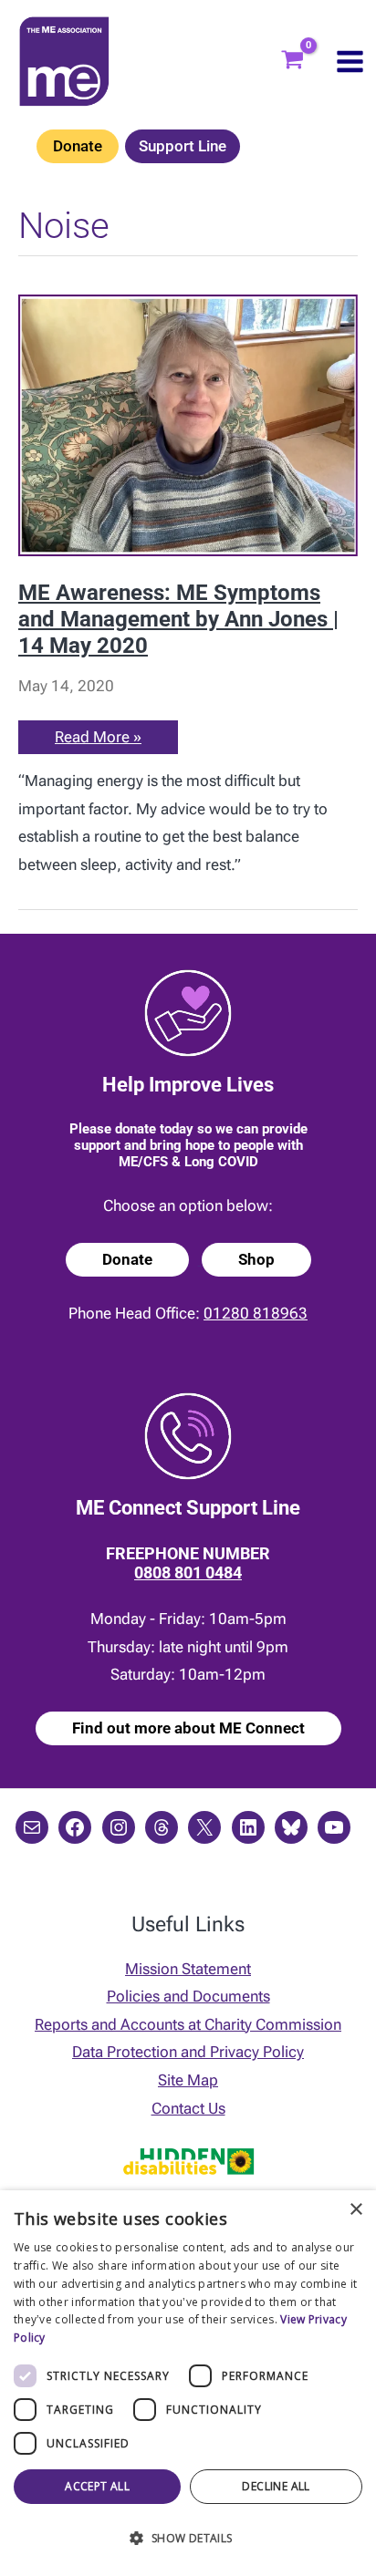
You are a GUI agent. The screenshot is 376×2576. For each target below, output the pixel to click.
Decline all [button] (276, 2486)
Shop (256, 1259)
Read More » (99, 740)
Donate (78, 146)
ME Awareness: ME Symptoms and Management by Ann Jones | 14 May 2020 (178, 620)
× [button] (355, 2210)
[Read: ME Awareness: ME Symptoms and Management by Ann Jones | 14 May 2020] (188, 424)
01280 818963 (256, 1313)
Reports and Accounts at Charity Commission (188, 2024)
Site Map (188, 2080)
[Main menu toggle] (350, 62)
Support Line (183, 146)
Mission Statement (188, 1969)
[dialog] (188, 2383)
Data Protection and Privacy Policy (188, 2052)
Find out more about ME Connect (188, 1728)
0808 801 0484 (188, 1572)
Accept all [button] (97, 2486)
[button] (188, 2539)
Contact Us (188, 2108)
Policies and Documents (188, 1996)
